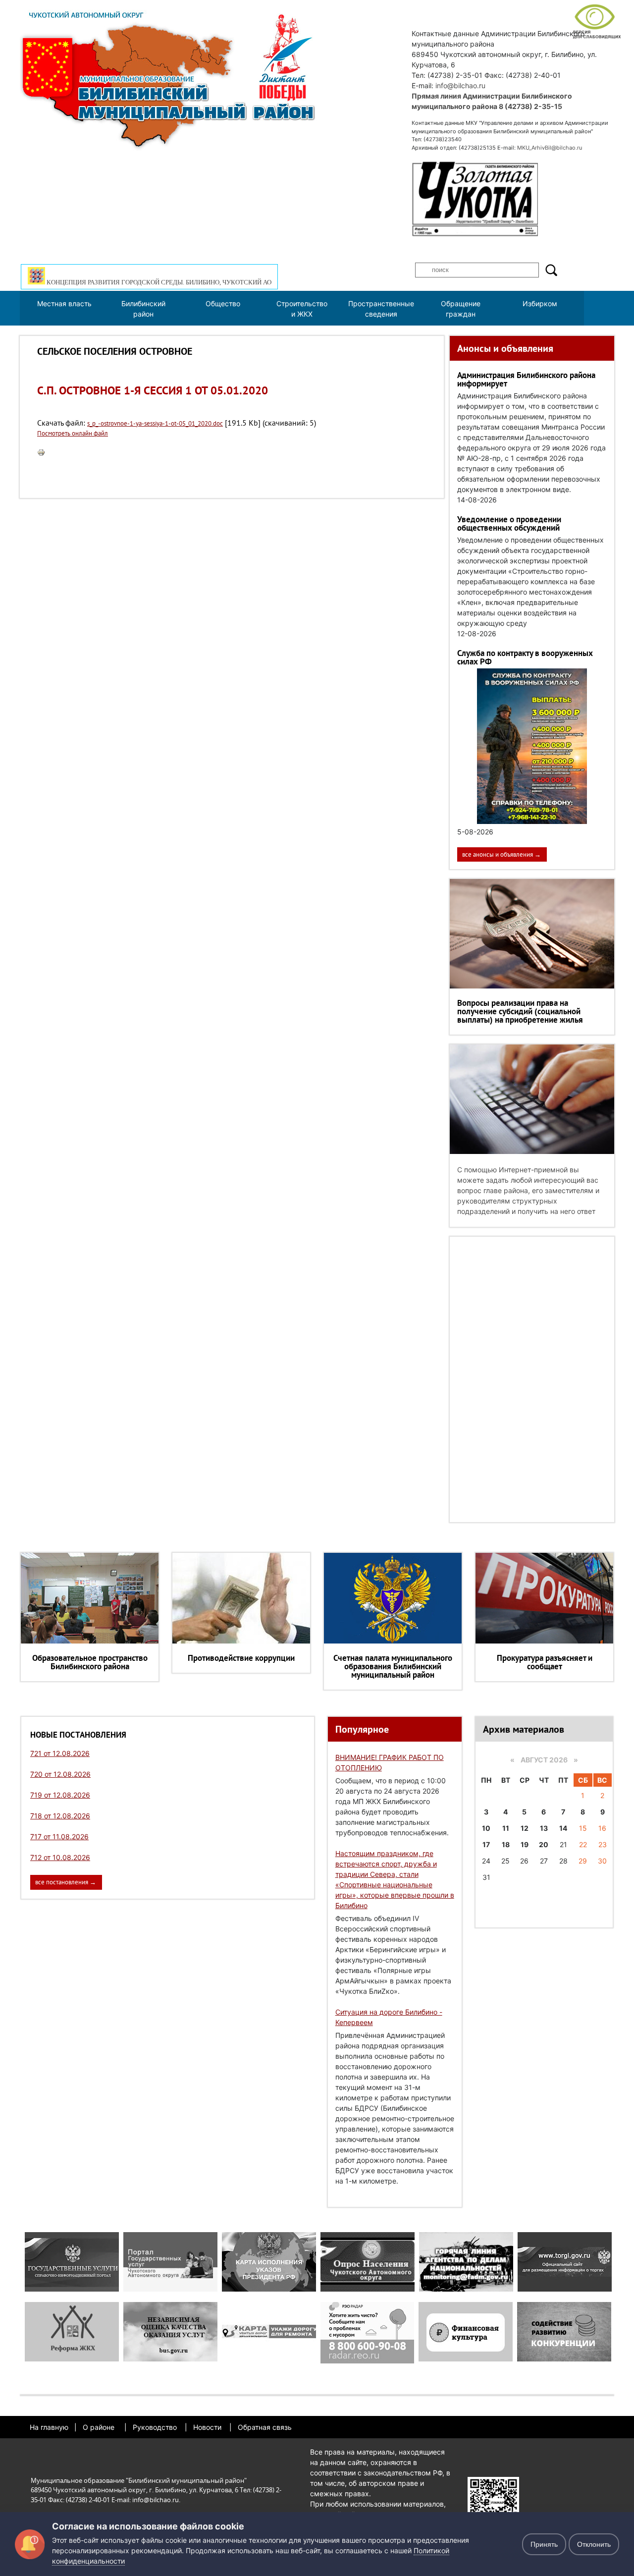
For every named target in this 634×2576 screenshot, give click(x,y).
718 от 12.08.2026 (60, 1816)
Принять (544, 2544)
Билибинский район (143, 309)
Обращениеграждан (461, 309)
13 (544, 1828)
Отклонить (594, 2544)
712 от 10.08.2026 (60, 1857)
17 (486, 1844)
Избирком (540, 303)
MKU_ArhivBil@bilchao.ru (550, 148)
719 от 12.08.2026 (60, 1795)
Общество (223, 303)
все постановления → (66, 1882)
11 (506, 1828)
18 (506, 1844)
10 (486, 1828)
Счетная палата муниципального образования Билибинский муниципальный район (393, 1666)
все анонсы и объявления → (502, 854)
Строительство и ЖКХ (302, 309)
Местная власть (64, 303)
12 (525, 1828)
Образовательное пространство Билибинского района (90, 1662)
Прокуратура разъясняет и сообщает (545, 1662)
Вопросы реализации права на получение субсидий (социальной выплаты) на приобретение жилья (520, 1011)
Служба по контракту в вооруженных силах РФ (525, 657)
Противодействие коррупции (241, 1658)
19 (525, 1844)
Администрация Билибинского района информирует (526, 379)
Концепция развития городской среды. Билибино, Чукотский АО (158, 282)
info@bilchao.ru (460, 85)
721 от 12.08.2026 (60, 1753)
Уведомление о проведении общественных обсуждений (509, 523)
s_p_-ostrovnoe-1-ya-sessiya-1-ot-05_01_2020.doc (155, 423)
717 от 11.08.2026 (59, 1836)
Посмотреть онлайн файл (73, 433)
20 (544, 1844)
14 (563, 1828)
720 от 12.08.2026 (60, 1774)
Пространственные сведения (381, 309)
